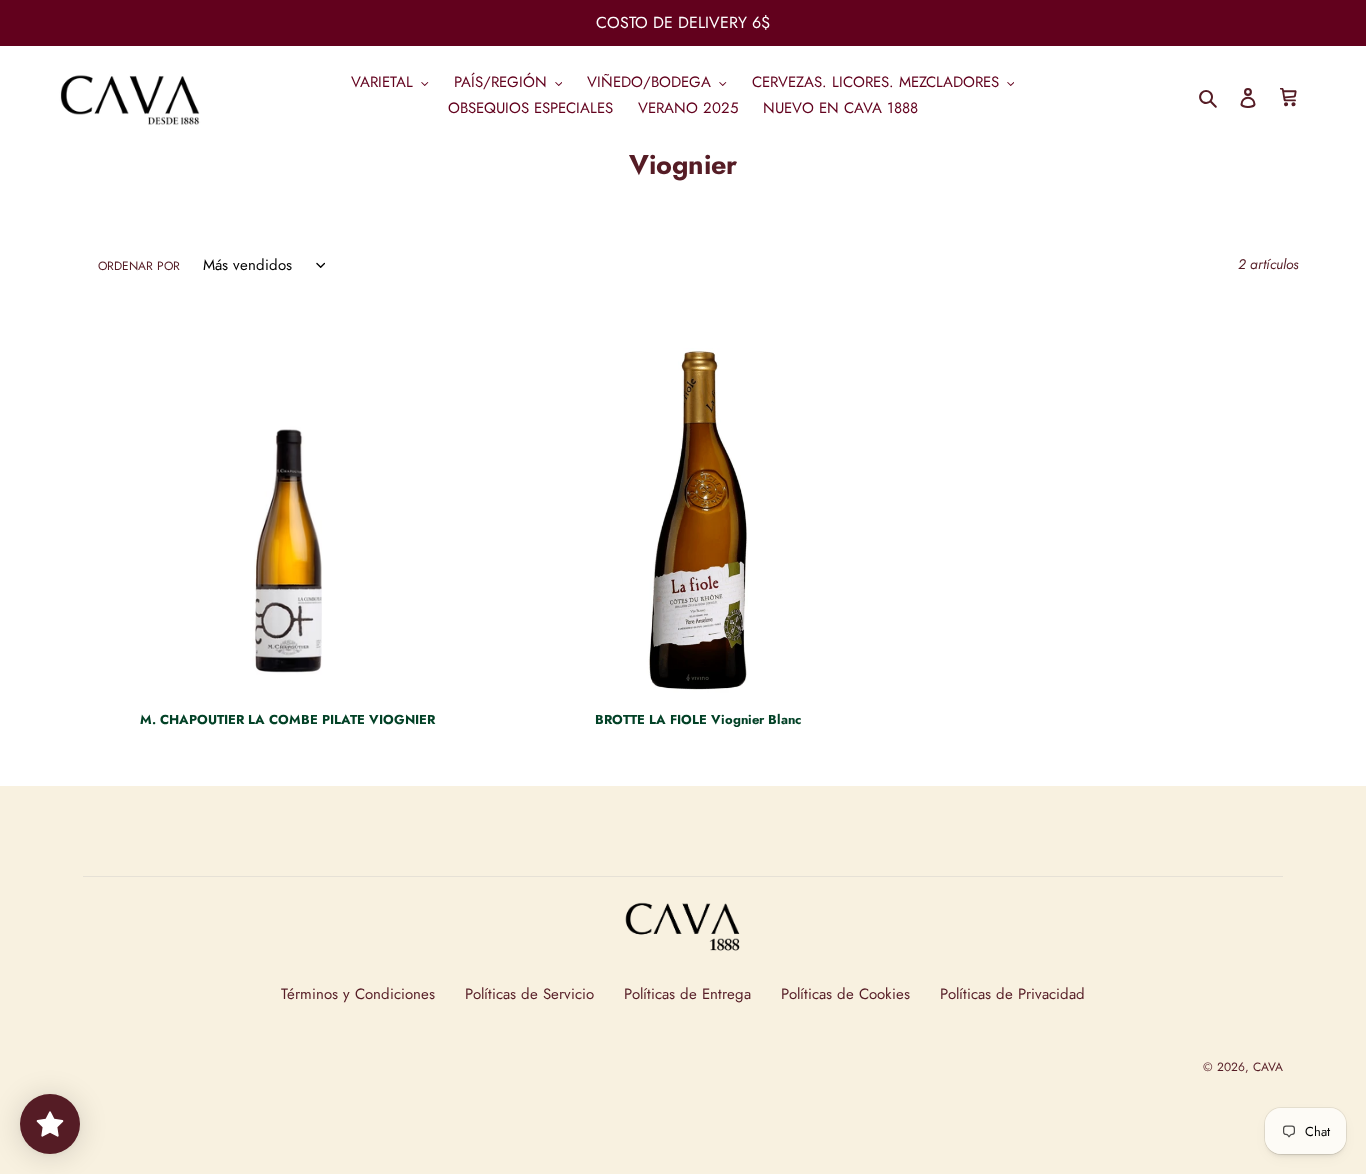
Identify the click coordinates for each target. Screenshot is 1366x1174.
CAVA (1268, 1067)
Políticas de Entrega (687, 994)
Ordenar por (139, 266)
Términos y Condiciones (358, 994)
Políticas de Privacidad (1012, 994)
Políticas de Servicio (529, 994)
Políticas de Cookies (845, 994)
